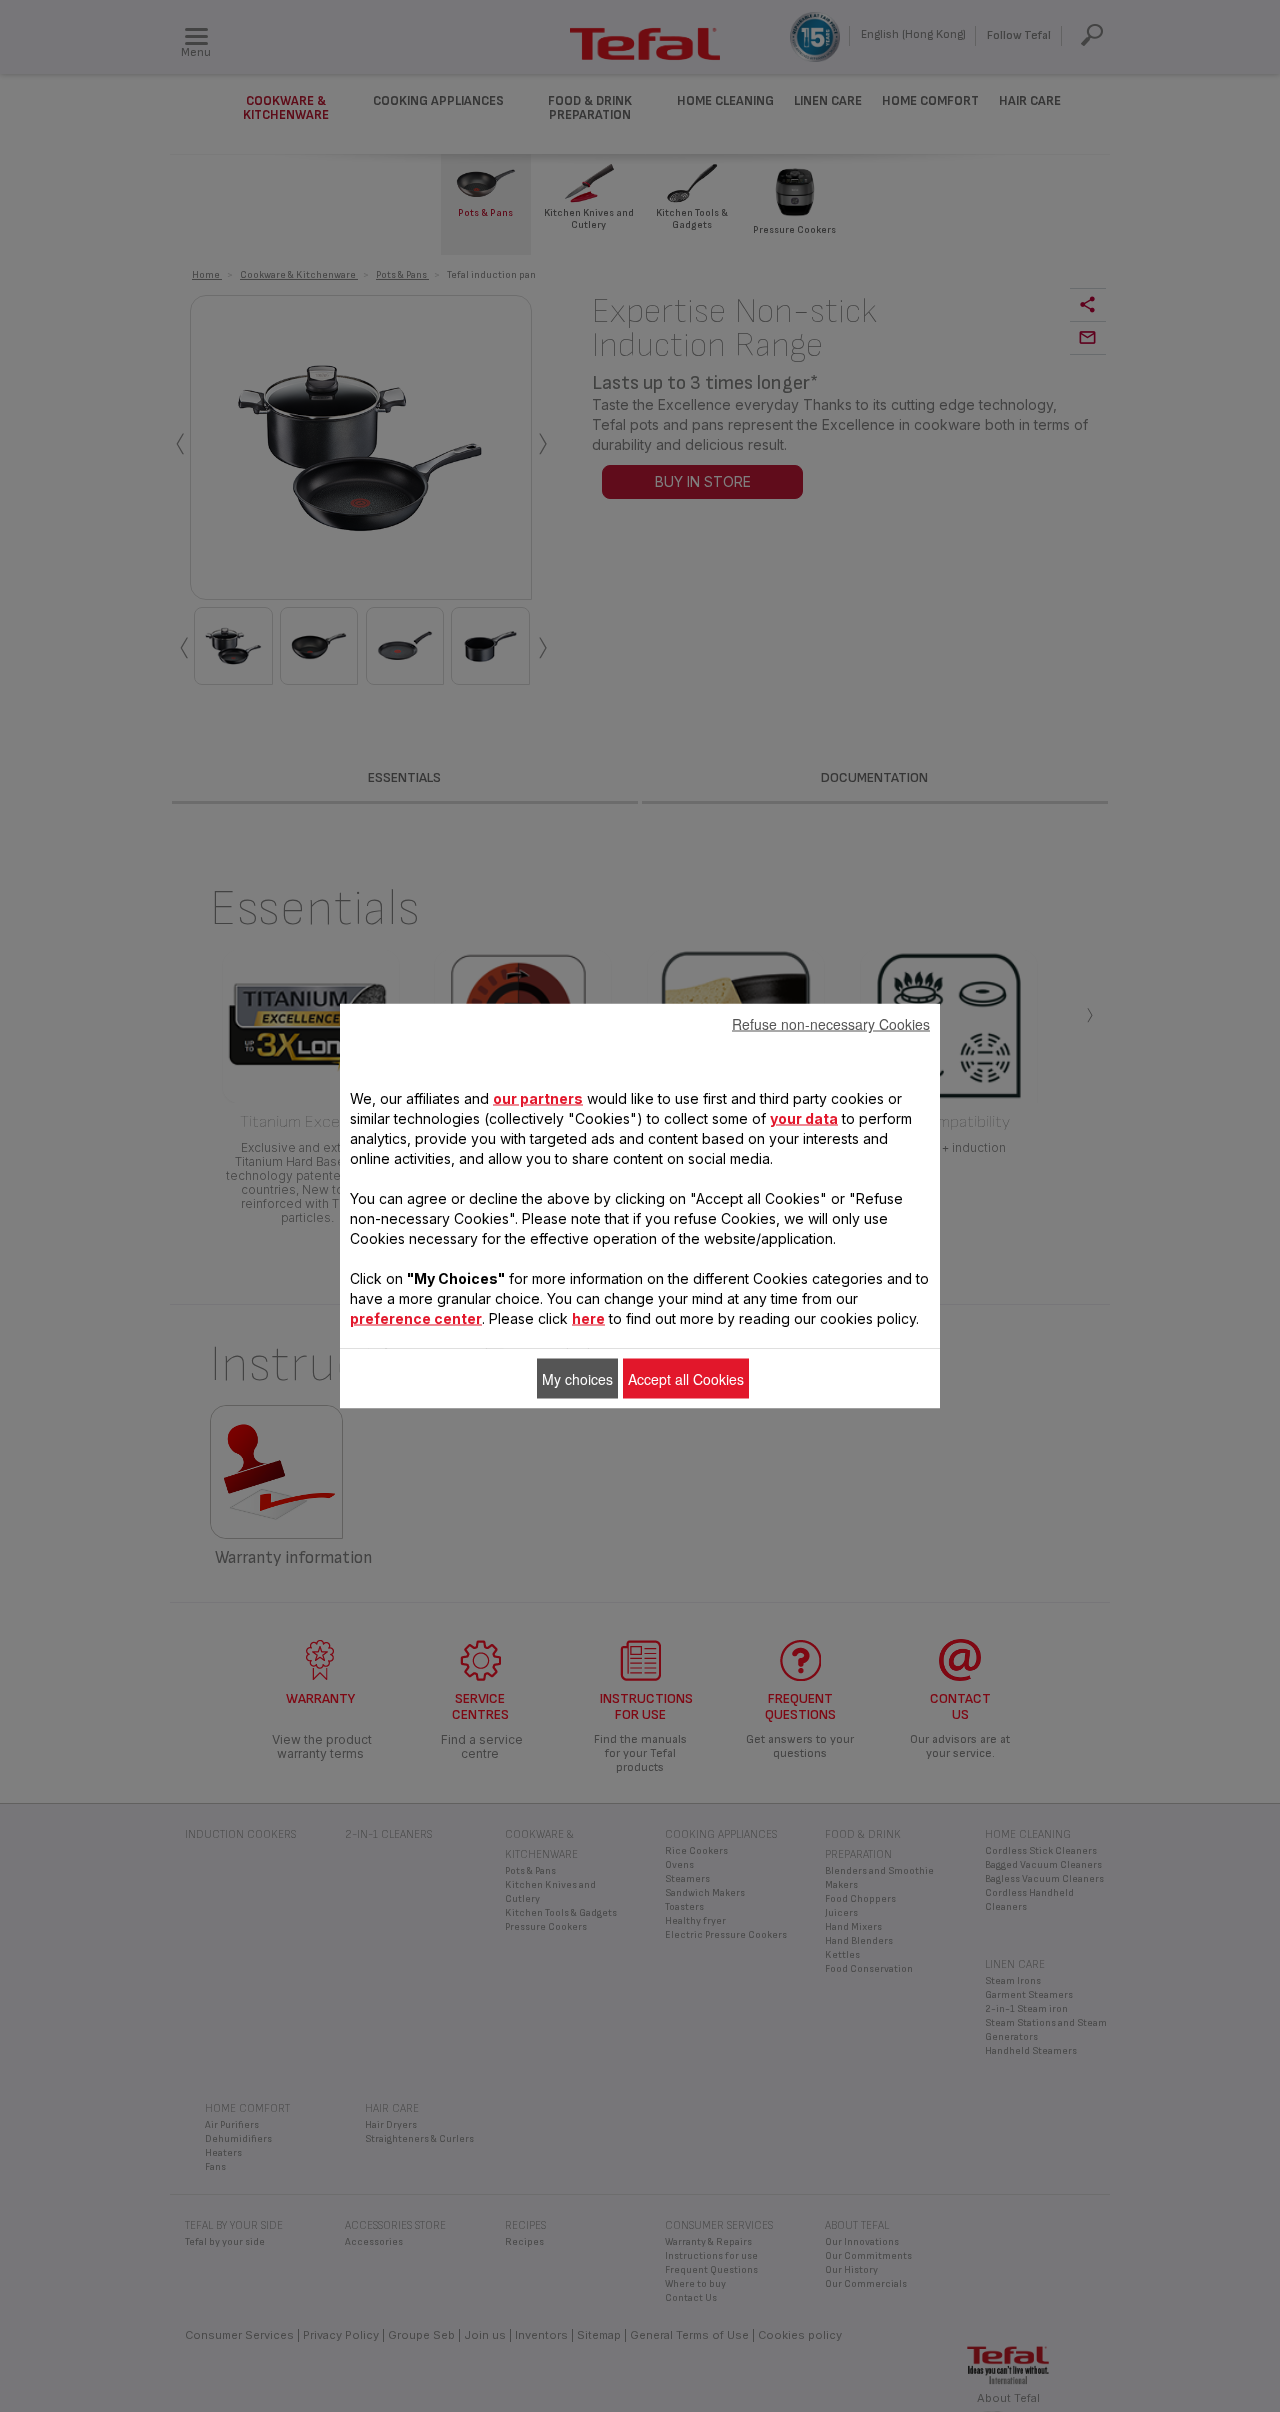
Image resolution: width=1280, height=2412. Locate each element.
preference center (416, 1318)
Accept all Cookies (686, 1379)
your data (804, 1118)
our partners (538, 1098)
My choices (577, 1379)
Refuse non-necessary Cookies (831, 1024)
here (588, 1318)
